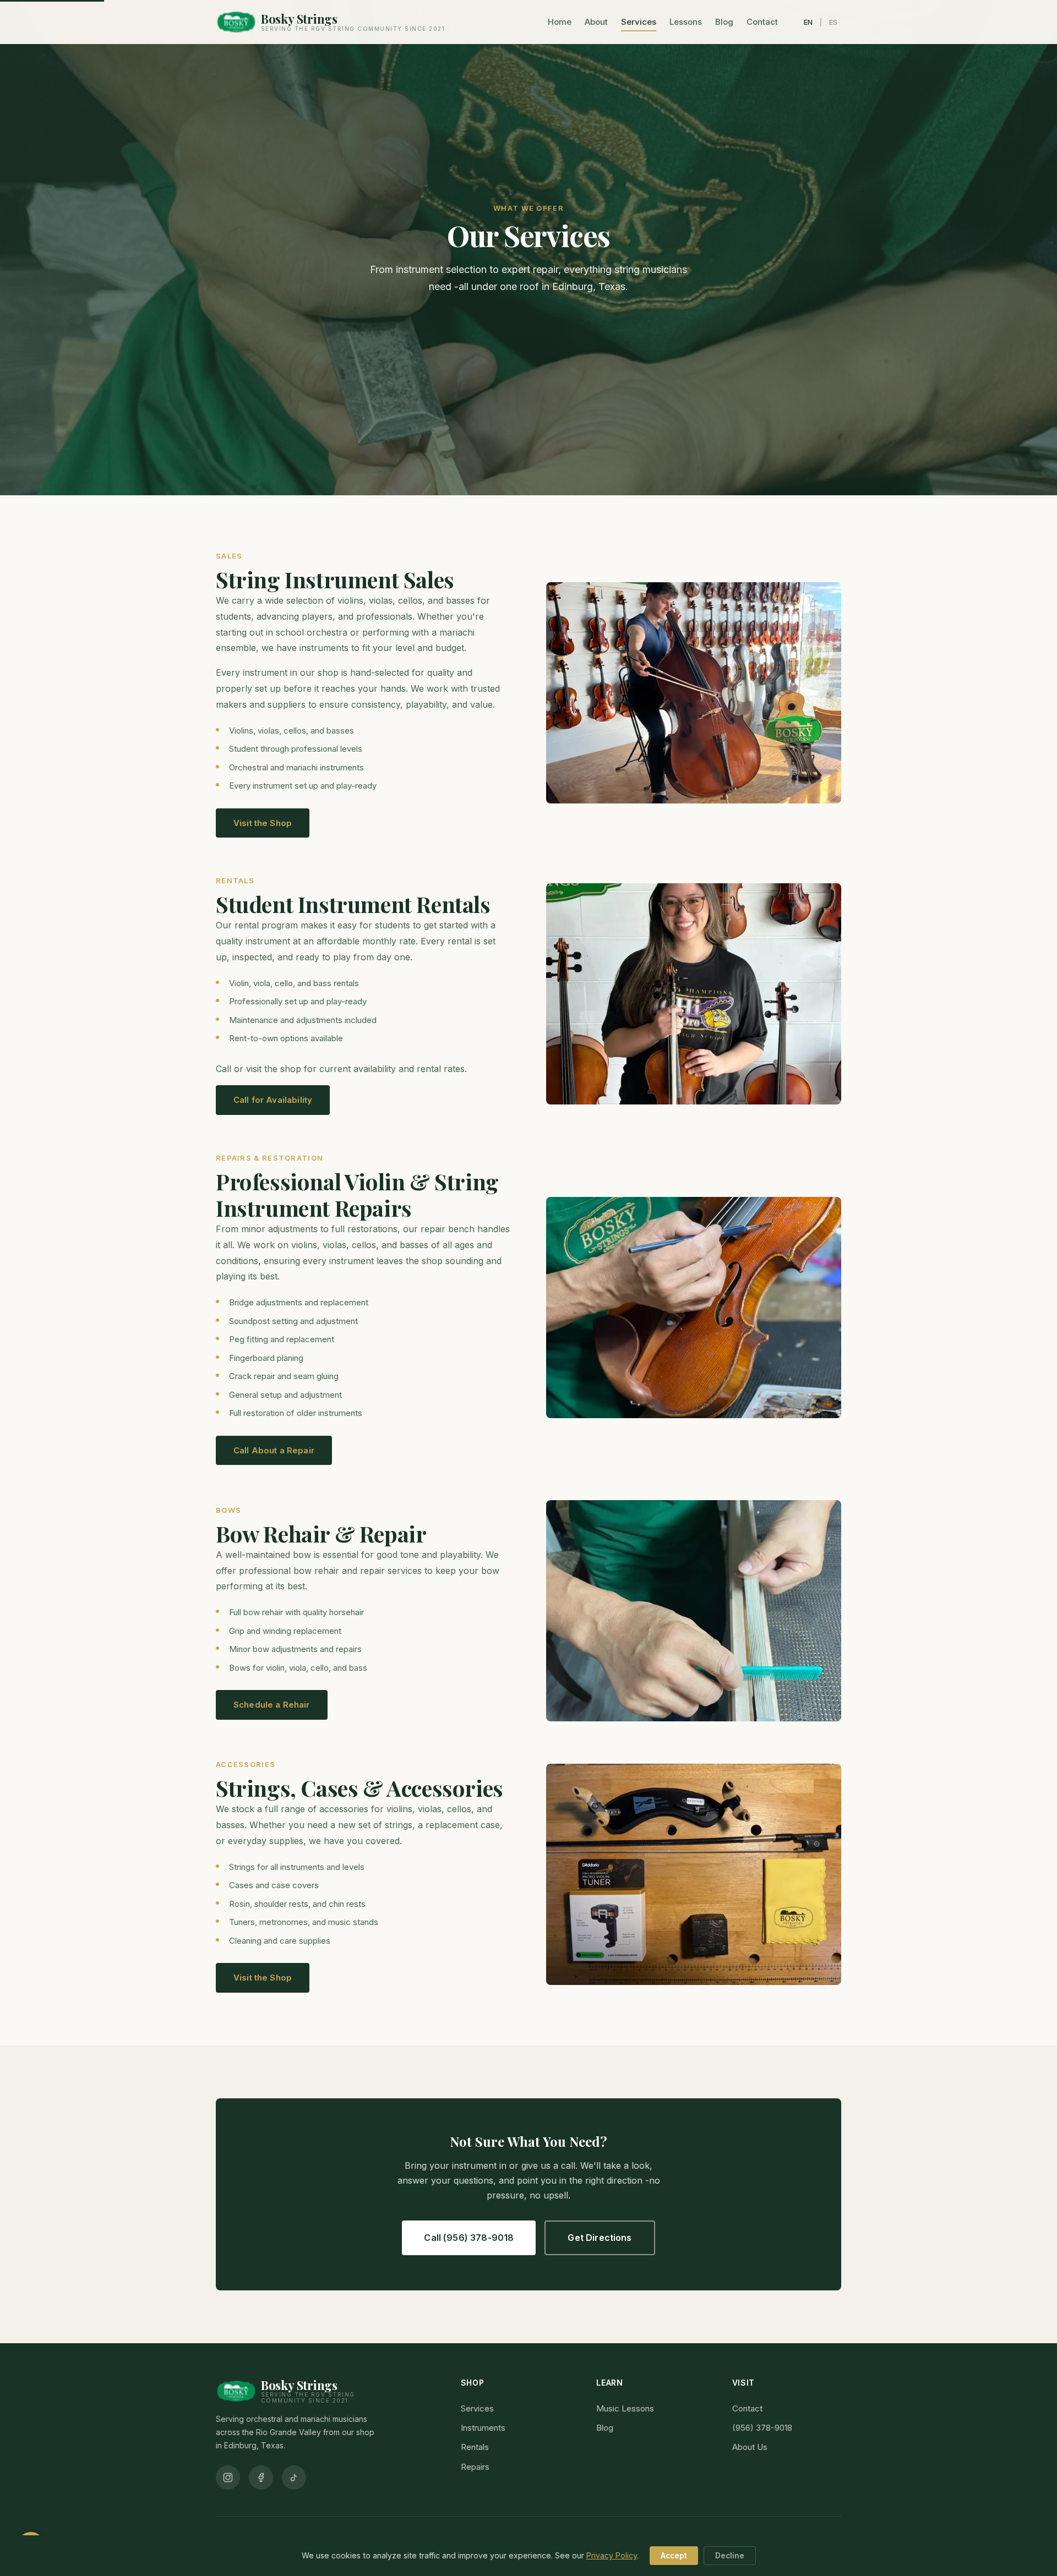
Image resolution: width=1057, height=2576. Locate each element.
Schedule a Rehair (272, 1705)
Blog (724, 22)
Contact (762, 22)
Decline (730, 2556)
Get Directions (600, 2238)
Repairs (475, 2467)
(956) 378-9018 (762, 2428)
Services (639, 22)
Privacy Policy (612, 2555)
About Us (750, 2447)
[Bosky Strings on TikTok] (294, 2477)
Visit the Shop (263, 823)
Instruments (483, 2428)
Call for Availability (273, 1100)
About (596, 22)
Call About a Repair (274, 1450)
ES (833, 22)
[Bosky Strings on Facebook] (261, 2477)
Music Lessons (625, 2408)
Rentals (475, 2447)
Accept (674, 2556)
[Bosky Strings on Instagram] (228, 2477)
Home (560, 22)
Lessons (686, 22)
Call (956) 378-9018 (469, 2238)
